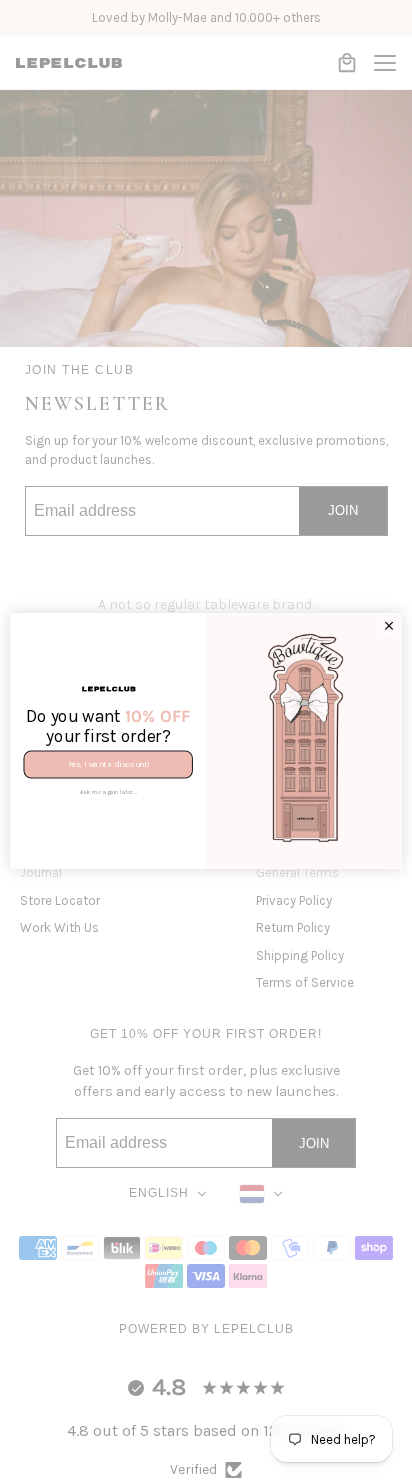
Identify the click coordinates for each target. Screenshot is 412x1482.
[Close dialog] (389, 625)
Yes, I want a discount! (108, 764)
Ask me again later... (108, 791)
